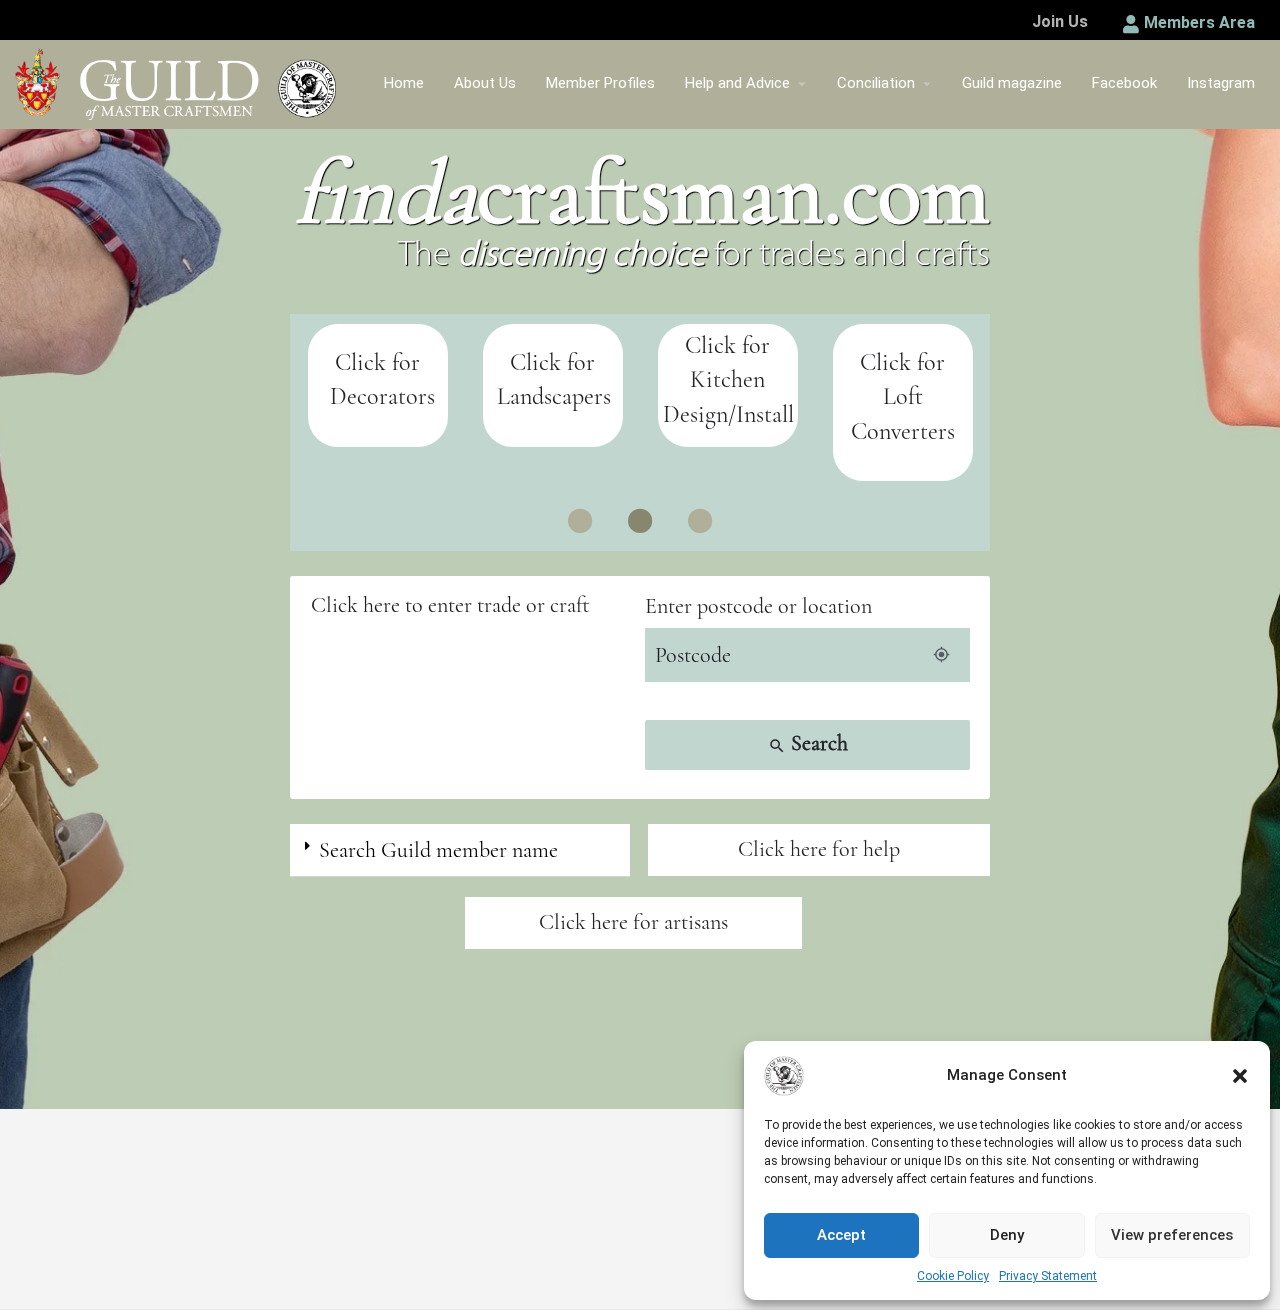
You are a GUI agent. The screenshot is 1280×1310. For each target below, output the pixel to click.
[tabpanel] (377, 385)
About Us (485, 83)
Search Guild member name (438, 850)
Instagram (1221, 83)
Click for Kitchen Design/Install (728, 380)
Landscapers (554, 396)
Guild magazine (1012, 83)
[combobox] (472, 605)
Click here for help (819, 849)
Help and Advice (737, 83)
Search (808, 743)
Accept (841, 1235)
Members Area (1199, 22)
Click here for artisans (633, 922)
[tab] (460, 850)
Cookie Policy (953, 1276)
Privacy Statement (1048, 1276)
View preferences (1172, 1235)
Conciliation (876, 83)
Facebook (1124, 83)
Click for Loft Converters (903, 397)
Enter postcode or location (758, 606)
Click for (552, 362)
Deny (1007, 1235)
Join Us (1060, 21)
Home (404, 83)
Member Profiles (600, 83)
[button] (1240, 1076)
